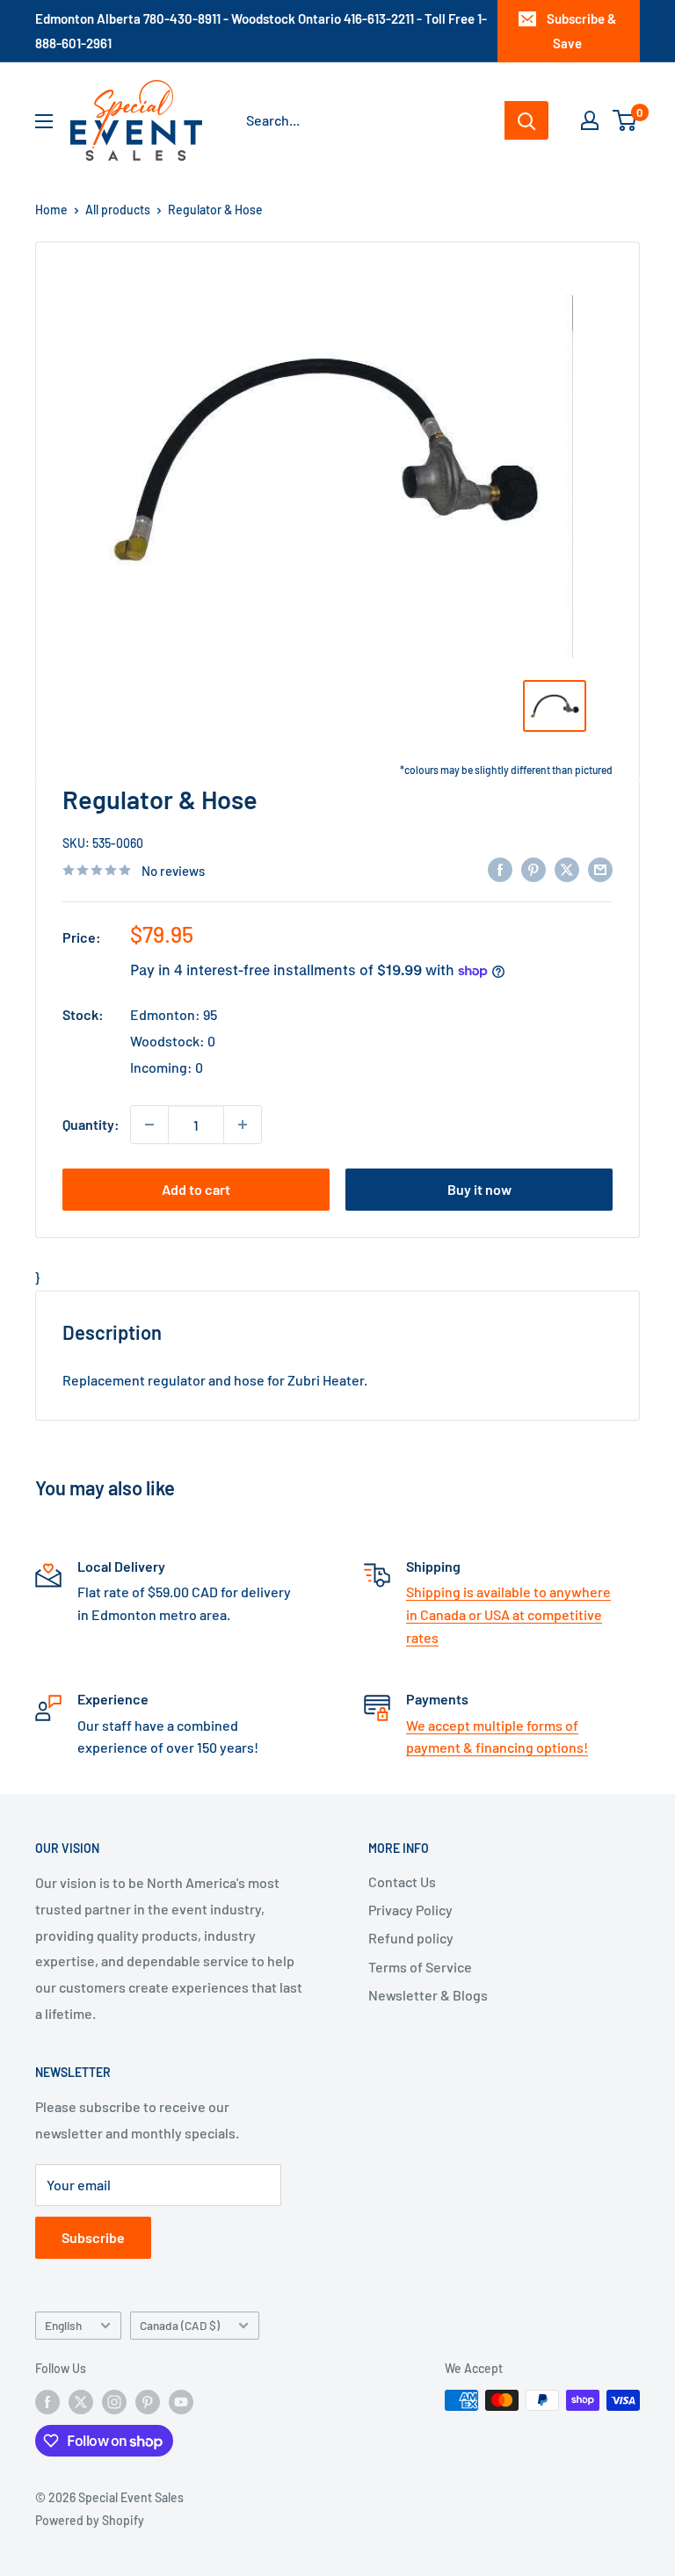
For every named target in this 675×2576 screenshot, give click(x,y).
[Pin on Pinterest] (533, 868)
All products (118, 210)
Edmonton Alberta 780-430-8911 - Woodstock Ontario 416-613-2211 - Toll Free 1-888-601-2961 (261, 31)
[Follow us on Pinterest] (148, 2402)
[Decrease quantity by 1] (149, 1125)
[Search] (526, 120)
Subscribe (93, 2237)
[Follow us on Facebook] (47, 2402)
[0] (625, 120)
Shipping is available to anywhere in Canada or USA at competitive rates (508, 1614)
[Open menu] (44, 121)
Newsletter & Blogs (428, 1995)
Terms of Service (420, 1967)
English (63, 2325)
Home (51, 210)
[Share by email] (600, 868)
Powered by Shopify (90, 2520)
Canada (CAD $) (180, 2325)
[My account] (590, 120)
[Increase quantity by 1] (243, 1125)
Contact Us (402, 1881)
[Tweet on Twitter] (567, 868)
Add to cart (196, 1189)
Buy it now (479, 1189)
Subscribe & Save (581, 31)
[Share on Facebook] (500, 868)
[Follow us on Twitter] (81, 2402)
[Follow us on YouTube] (181, 2402)
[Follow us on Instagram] (114, 2402)
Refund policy (411, 1938)
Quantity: (91, 1124)
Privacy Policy (410, 1910)
